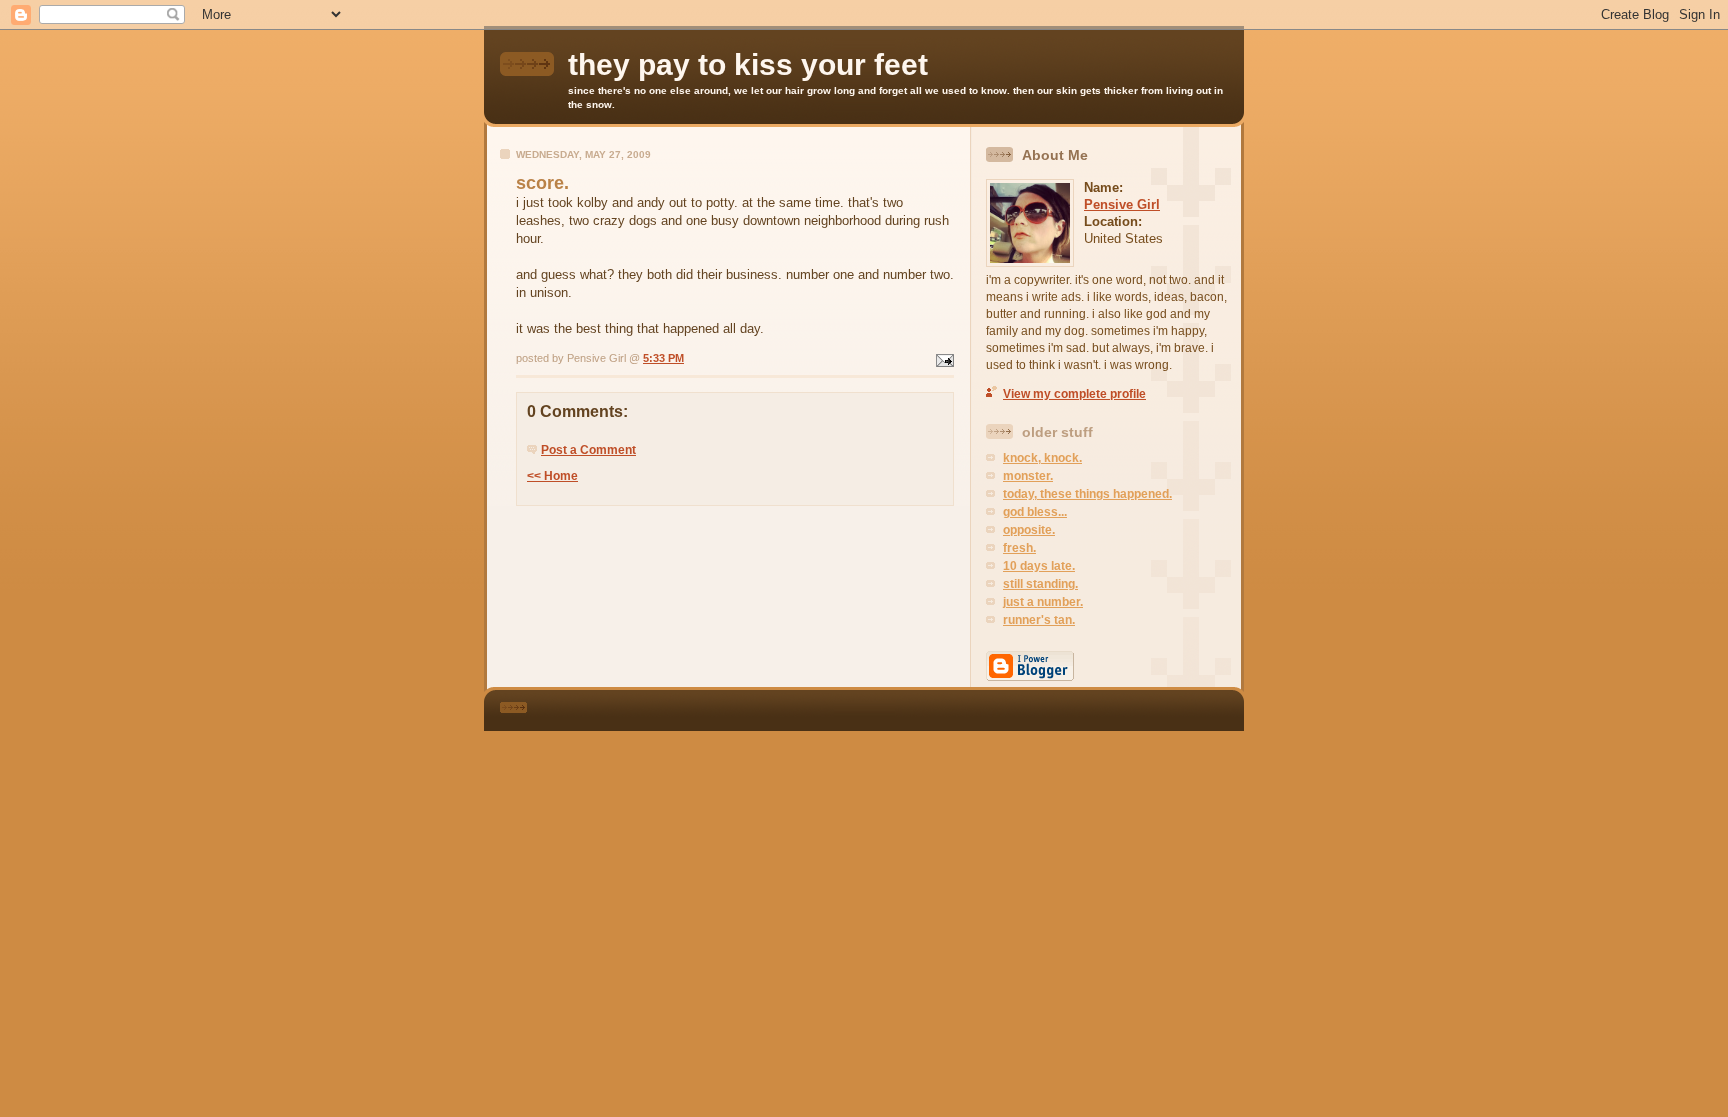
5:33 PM (663, 358)
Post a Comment (588, 450)
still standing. (1040, 584)
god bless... (1035, 512)
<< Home (552, 476)
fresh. (1019, 548)
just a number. (1043, 602)
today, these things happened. (1087, 494)
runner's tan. (1039, 620)
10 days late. (1039, 566)
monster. (1028, 476)
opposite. (1029, 530)
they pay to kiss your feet (748, 64)
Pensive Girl (1122, 204)
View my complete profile (1074, 394)
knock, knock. (1042, 458)
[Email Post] (943, 358)
